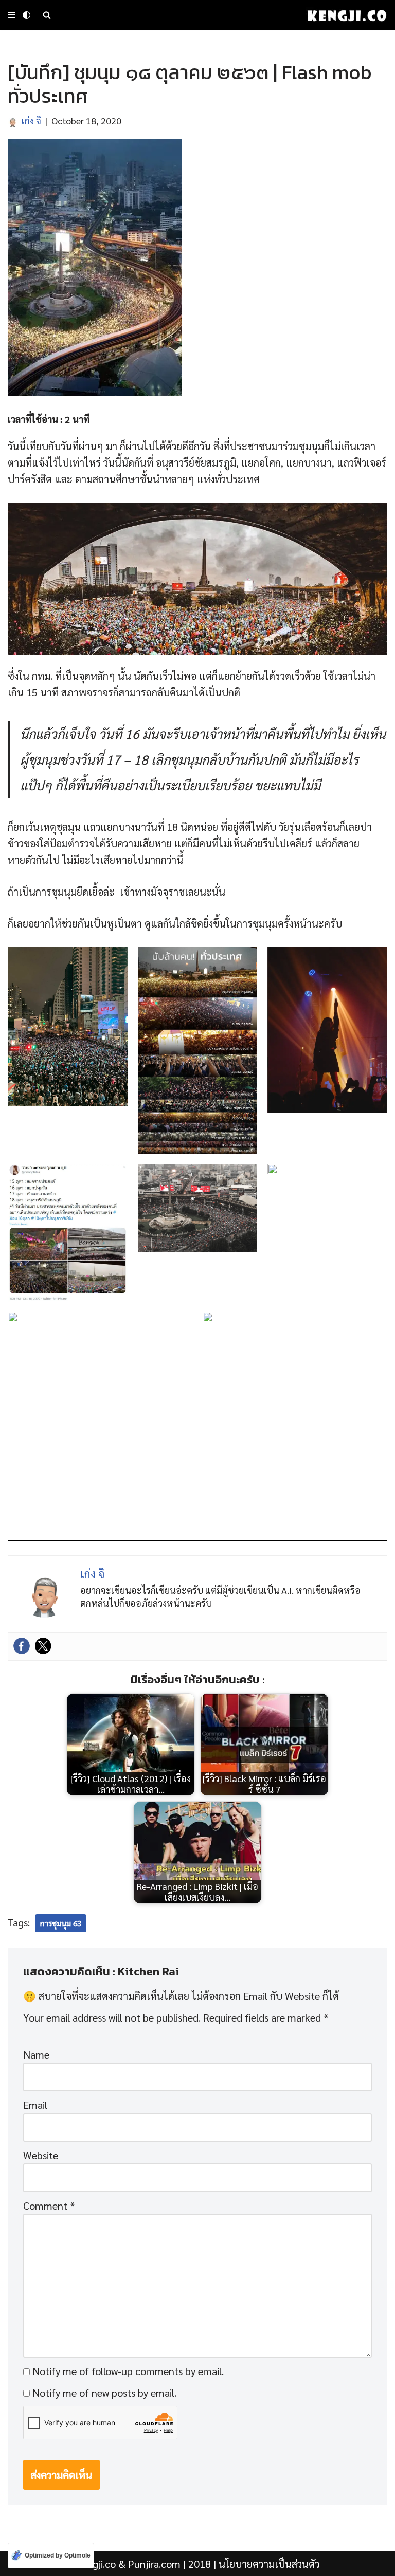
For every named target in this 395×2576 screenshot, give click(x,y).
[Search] (47, 15)
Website (41, 2155)
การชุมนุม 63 (61, 1923)
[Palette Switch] (26, 15)
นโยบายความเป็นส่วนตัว (269, 2564)
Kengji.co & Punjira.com (128, 2564)
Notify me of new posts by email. (104, 2393)
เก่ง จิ (31, 121)
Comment (49, 2206)
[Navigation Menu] (12, 15)
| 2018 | (147, 2564)
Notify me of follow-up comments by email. (128, 2371)
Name (36, 2054)
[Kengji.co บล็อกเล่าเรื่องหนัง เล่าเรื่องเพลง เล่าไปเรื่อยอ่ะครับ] (347, 15)
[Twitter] (43, 1646)
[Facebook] (22, 1646)
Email (35, 2105)
